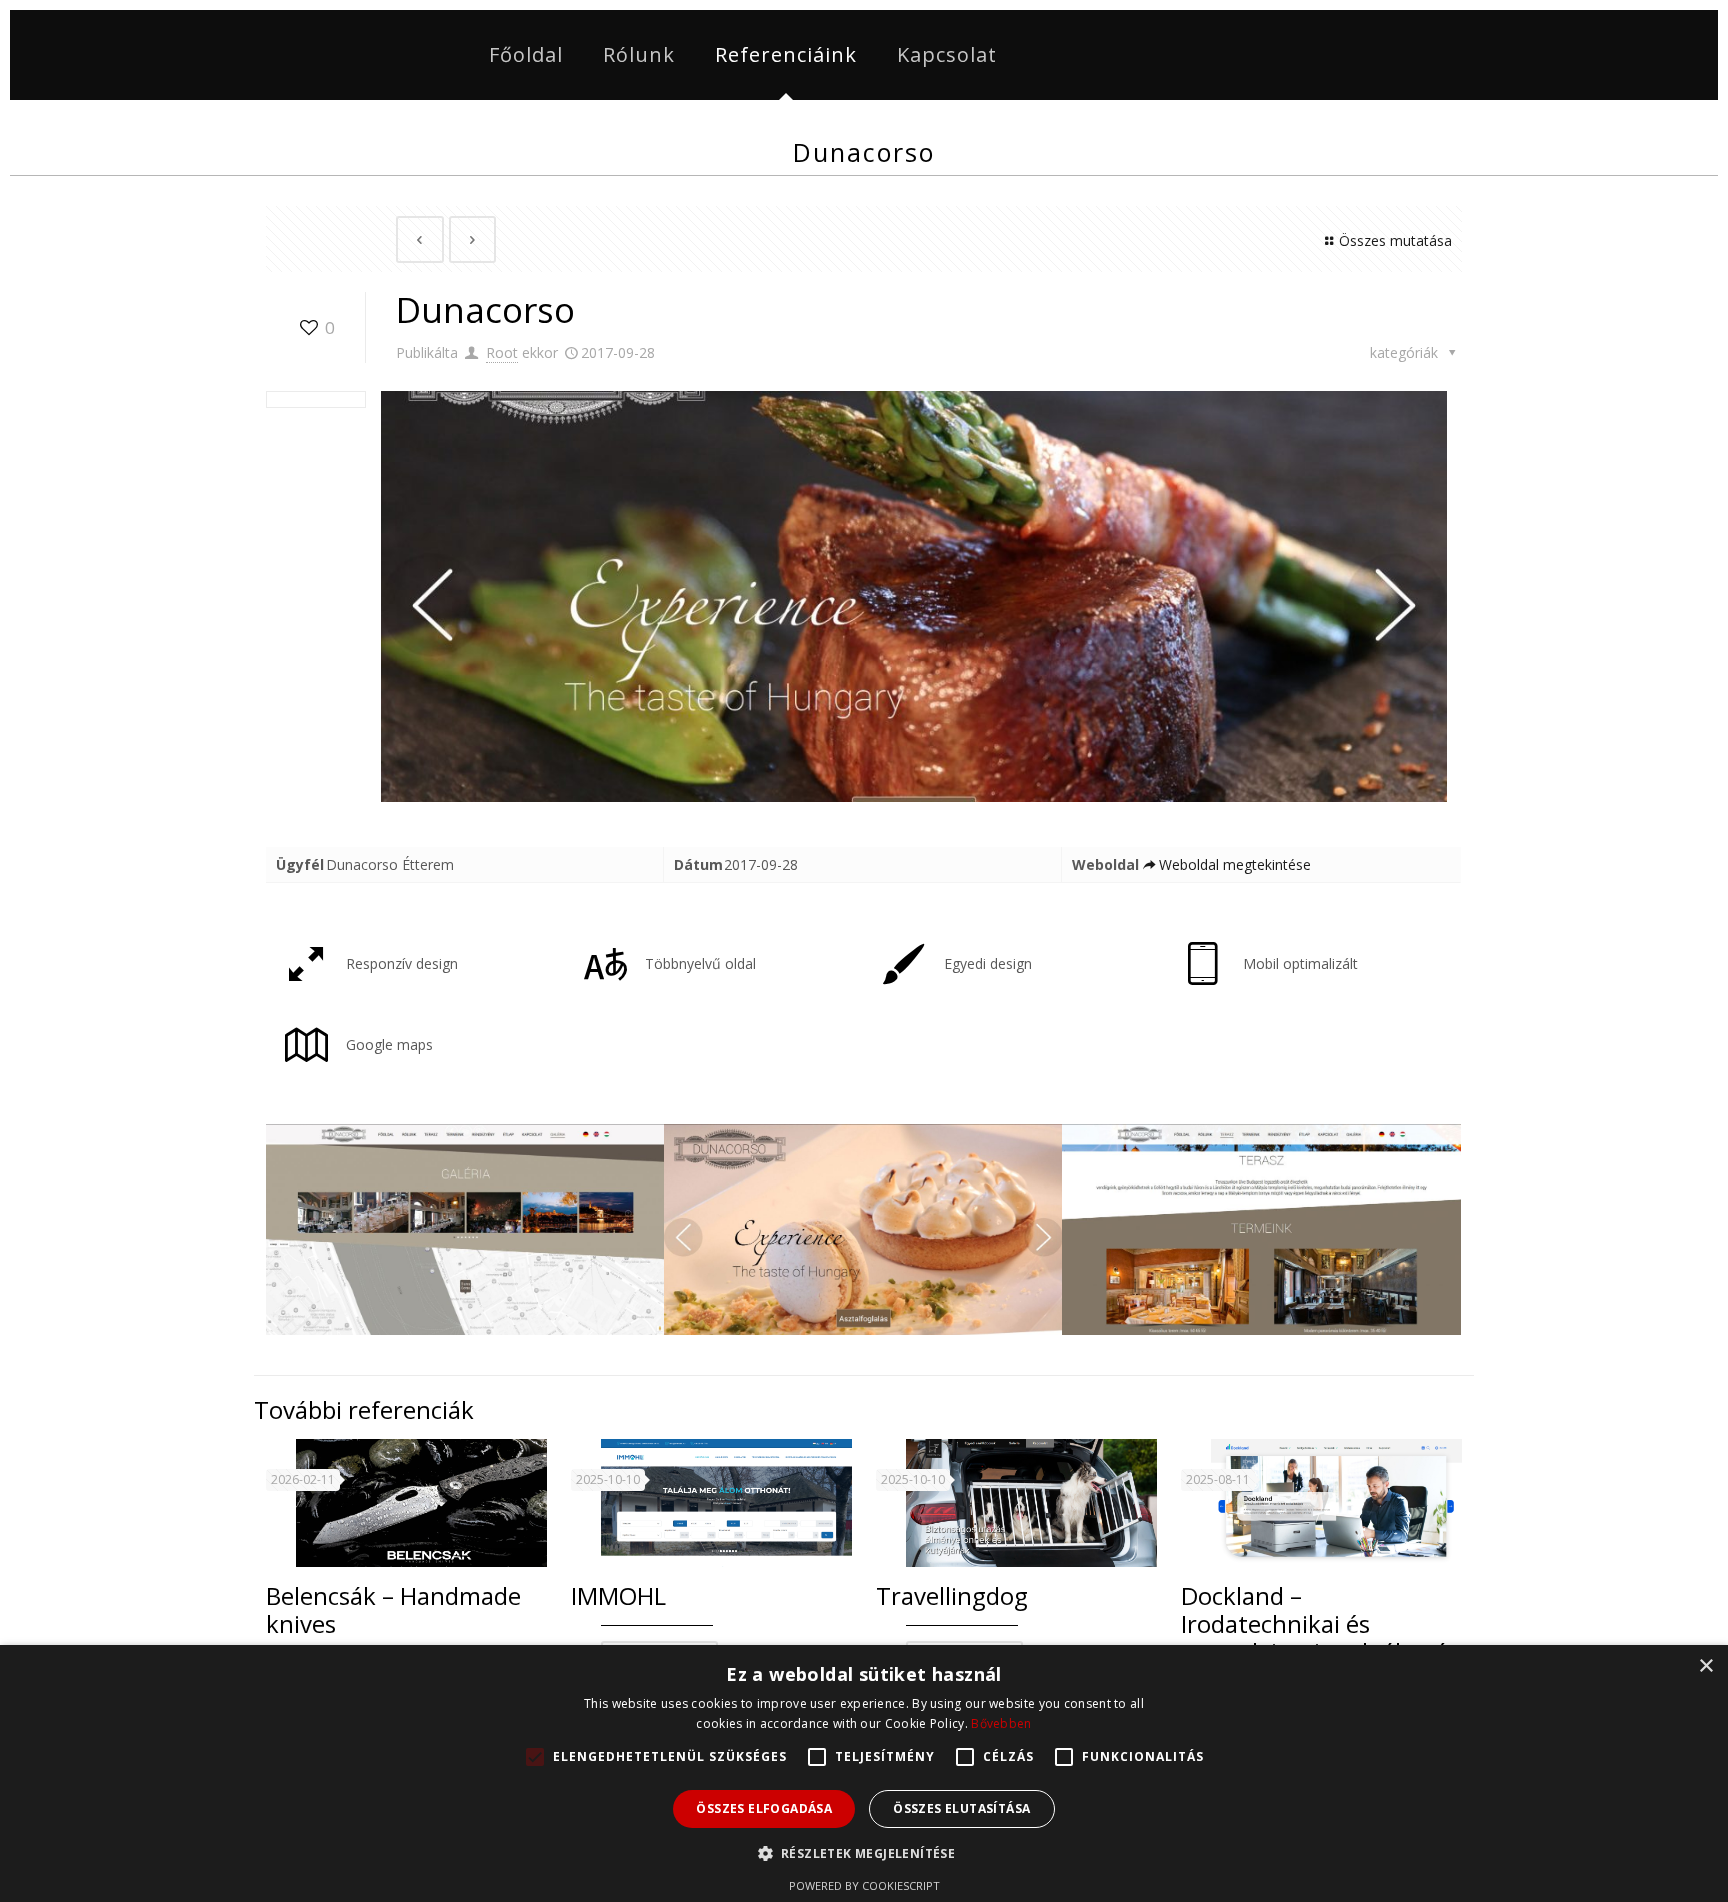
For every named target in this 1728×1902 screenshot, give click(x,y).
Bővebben (1001, 1723)
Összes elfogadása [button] (764, 1808)
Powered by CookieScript (864, 1885)
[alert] (864, 1773)
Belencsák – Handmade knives (393, 1609)
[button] (864, 1853)
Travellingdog (952, 1595)
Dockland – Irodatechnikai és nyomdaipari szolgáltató (1314, 1623)
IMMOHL (618, 1595)
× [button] (1705, 1666)
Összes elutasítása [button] (961, 1808)
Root (502, 352)
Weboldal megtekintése (1235, 864)
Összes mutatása (1395, 240)
